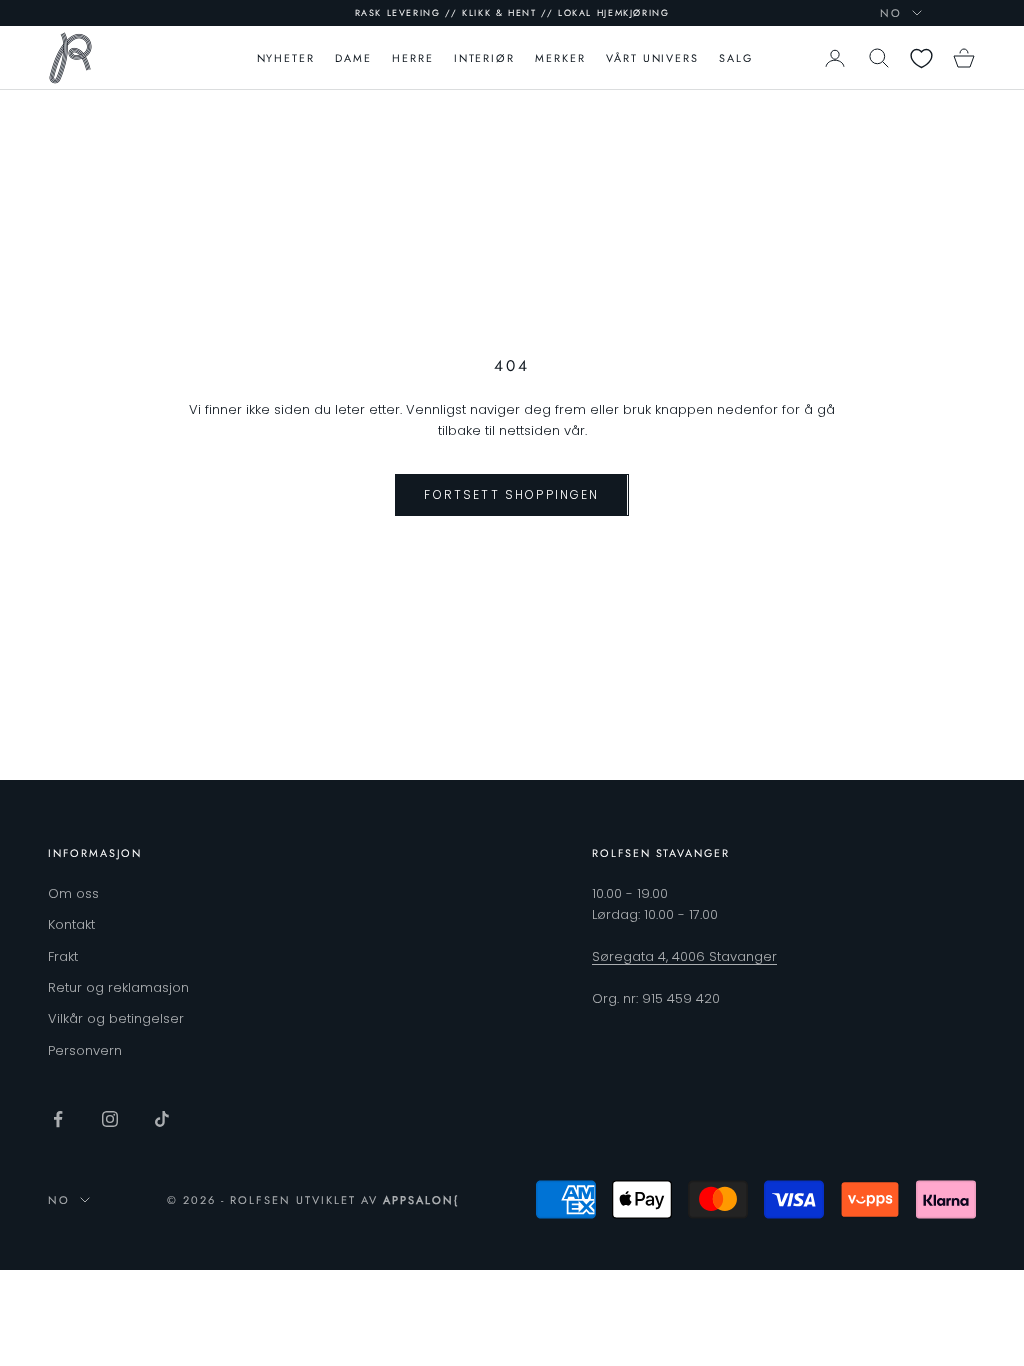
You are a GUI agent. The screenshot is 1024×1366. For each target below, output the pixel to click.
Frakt (63, 956)
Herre (413, 58)
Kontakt (71, 924)
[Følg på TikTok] (162, 1119)
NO (891, 13)
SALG (736, 58)
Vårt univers (652, 58)
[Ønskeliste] (921, 58)
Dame (353, 58)
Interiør (485, 58)
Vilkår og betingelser (116, 1018)
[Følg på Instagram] (110, 1119)
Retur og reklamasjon (118, 987)
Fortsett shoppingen (511, 494)
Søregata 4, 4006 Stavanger (684, 956)
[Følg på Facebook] (58, 1119)
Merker (560, 58)
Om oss (73, 893)
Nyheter (286, 58)
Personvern (85, 1050)
